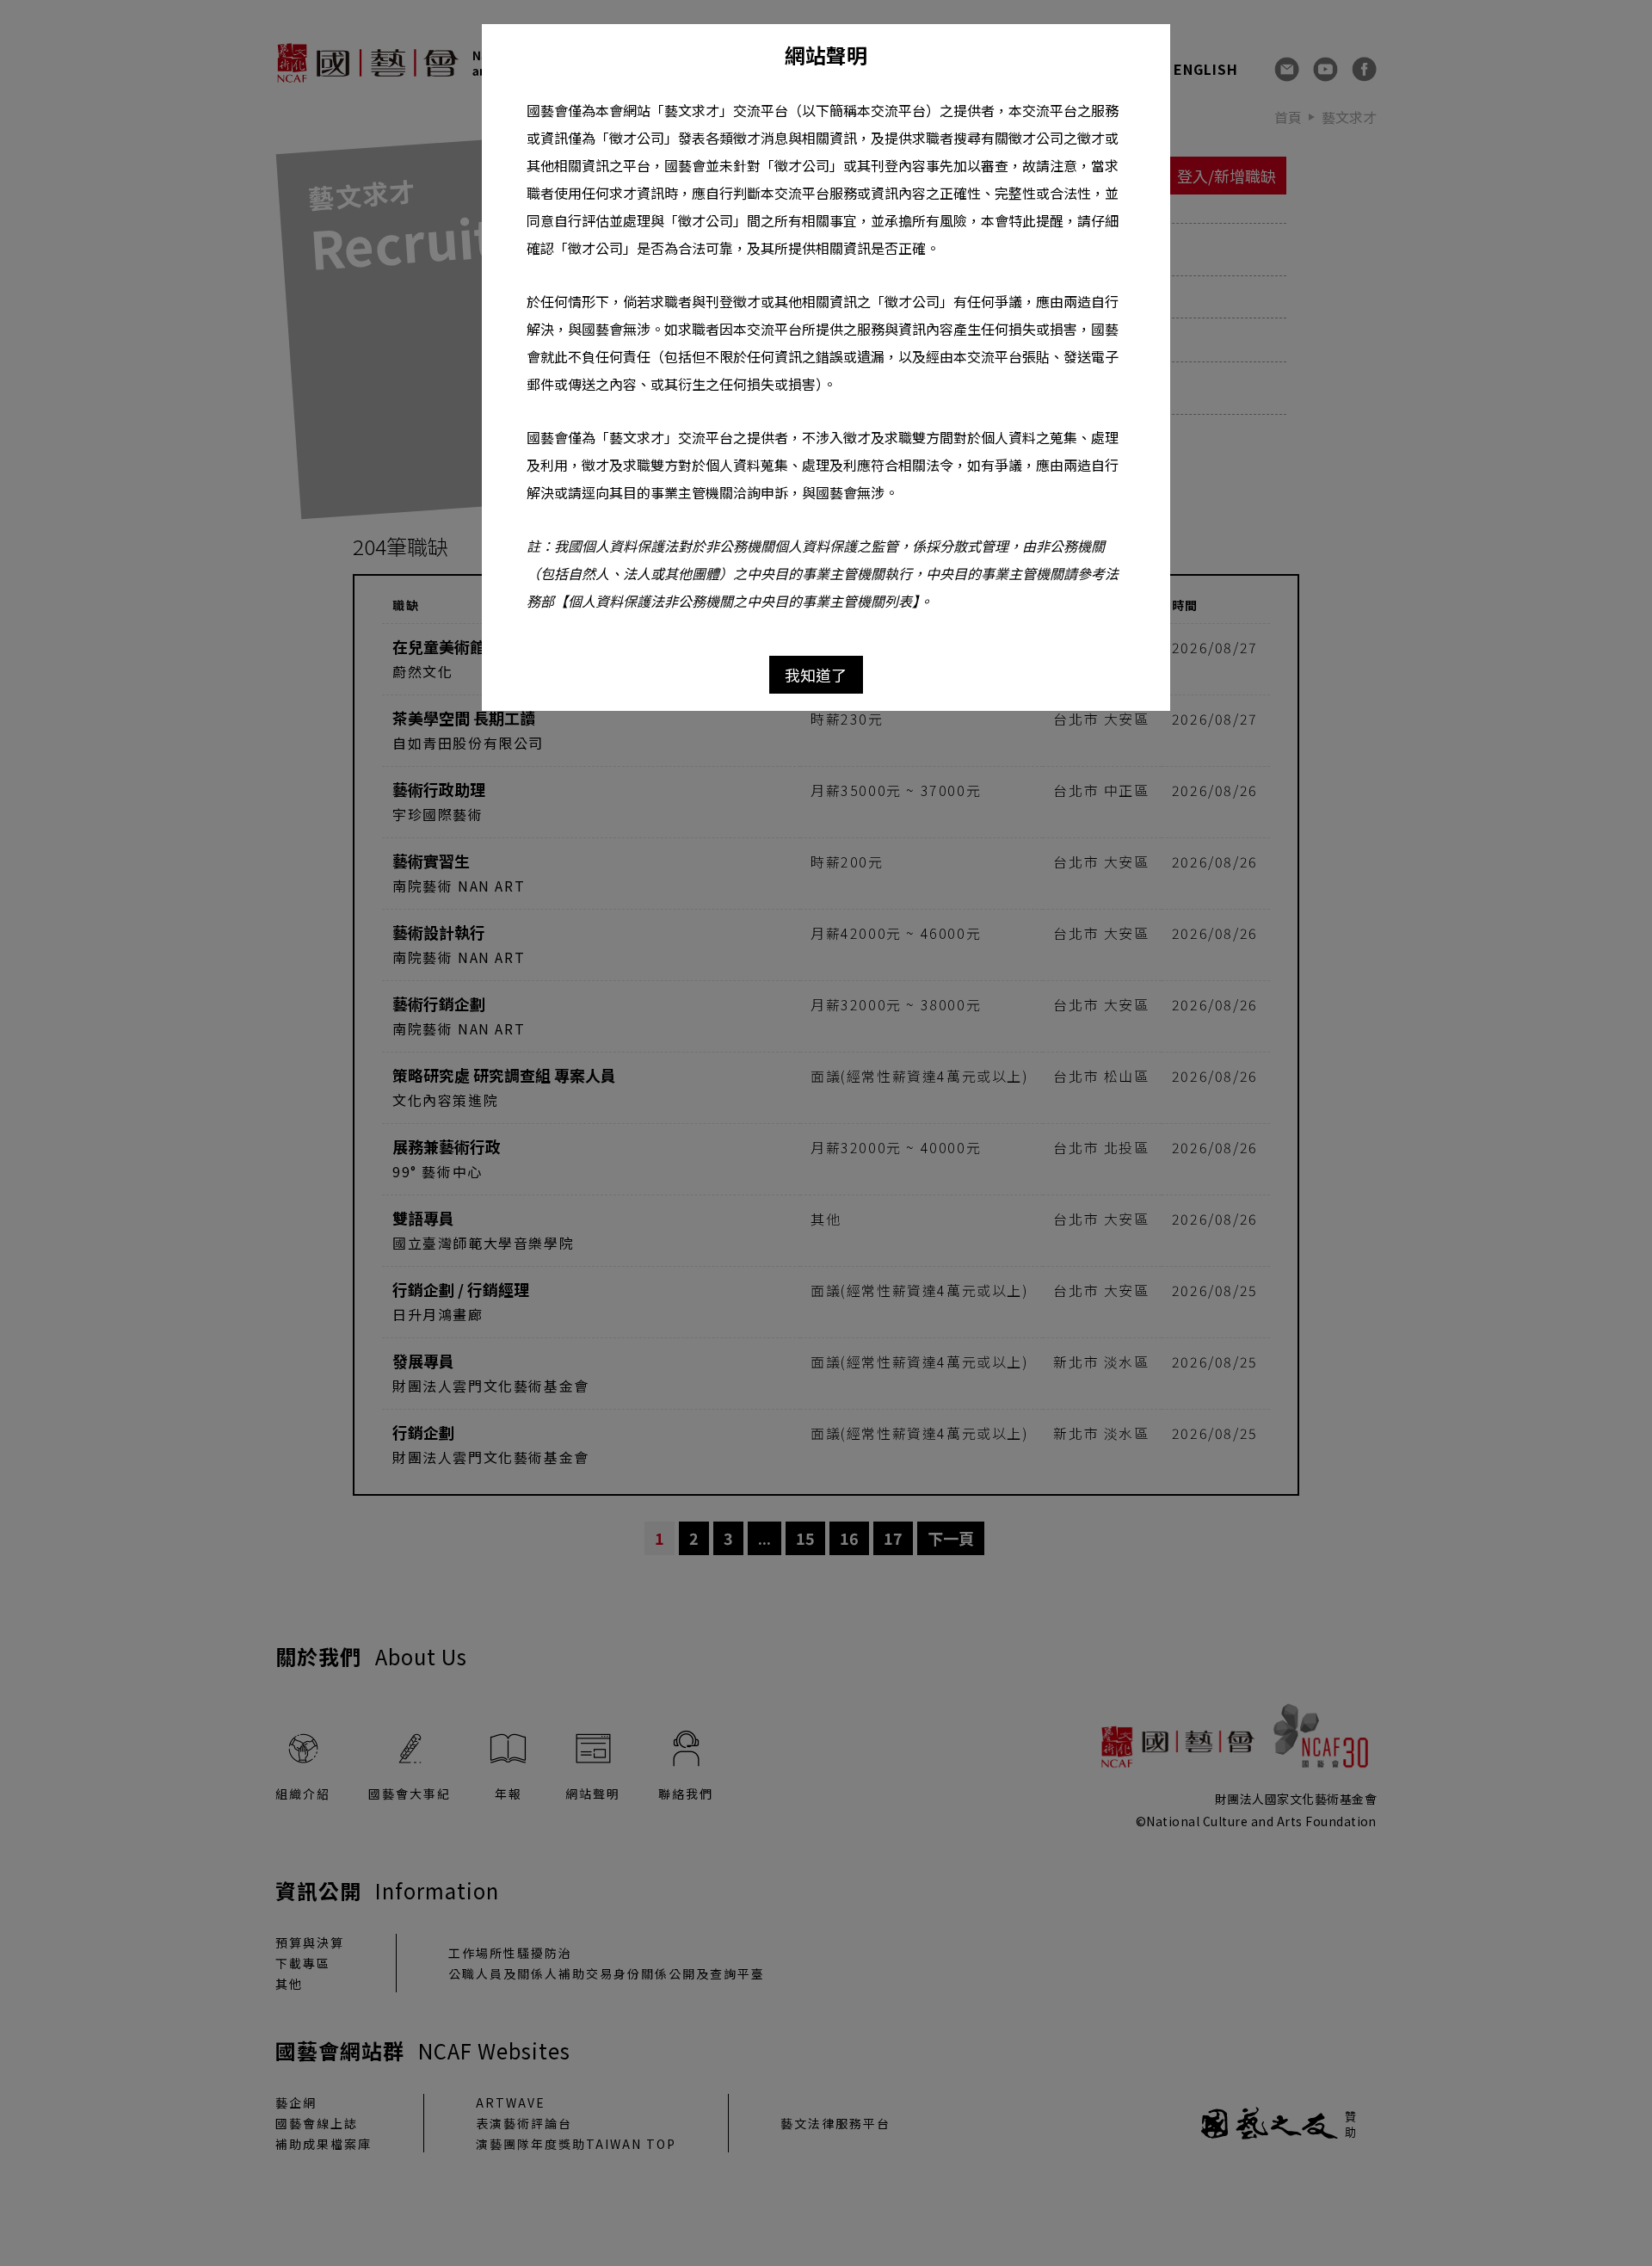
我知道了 (816, 675)
